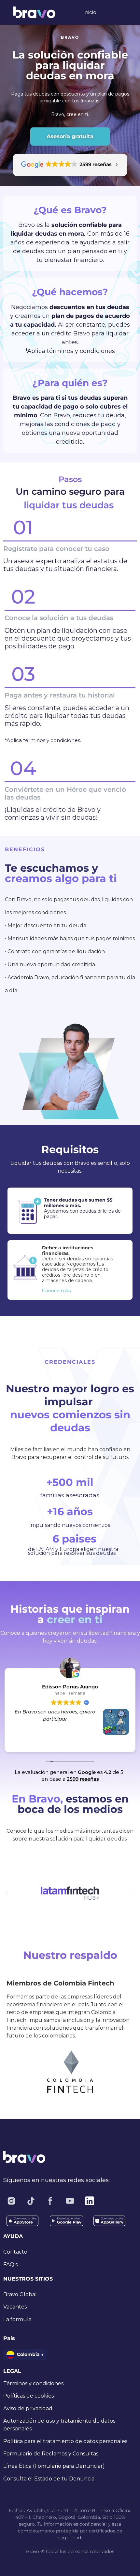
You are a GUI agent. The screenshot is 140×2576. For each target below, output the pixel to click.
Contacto (15, 2252)
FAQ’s (10, 2264)
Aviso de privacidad (28, 2408)
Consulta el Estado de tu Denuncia (49, 2479)
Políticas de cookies (28, 2396)
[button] (7, 1893)
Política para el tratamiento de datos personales (65, 2441)
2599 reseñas (83, 1779)
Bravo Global (20, 2294)
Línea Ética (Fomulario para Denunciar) (54, 2466)
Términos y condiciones (33, 2383)
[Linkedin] (90, 2201)
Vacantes (15, 2307)
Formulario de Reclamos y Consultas (51, 2454)
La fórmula (17, 2319)
